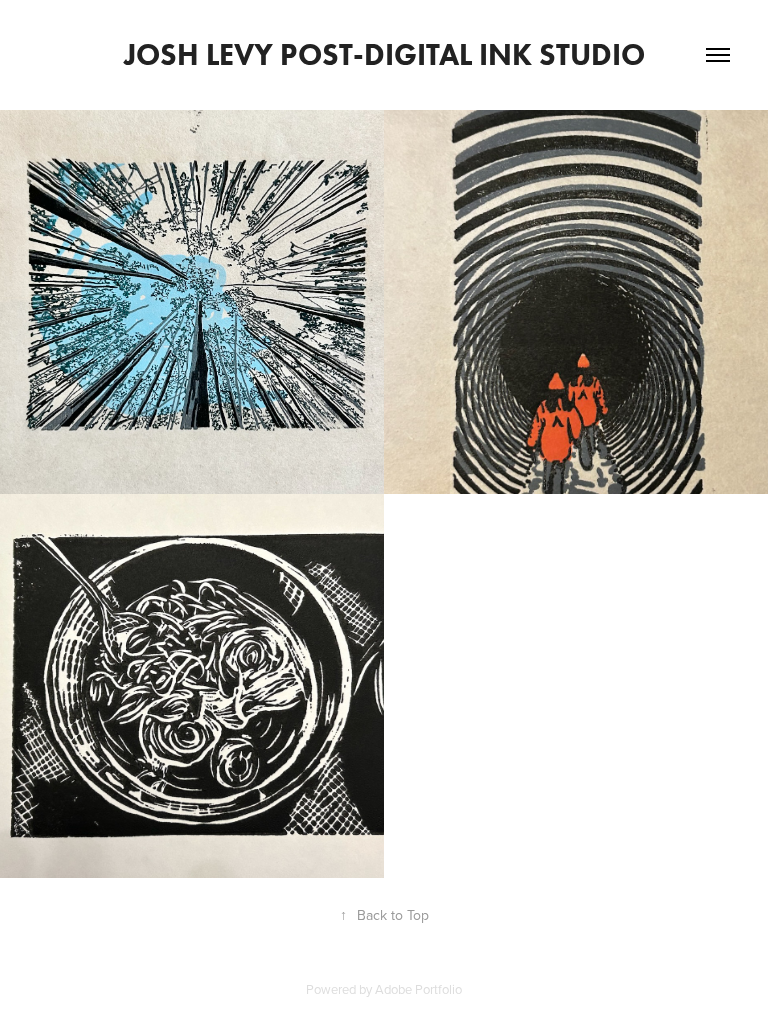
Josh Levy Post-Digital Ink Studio (384, 54)
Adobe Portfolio (418, 989)
